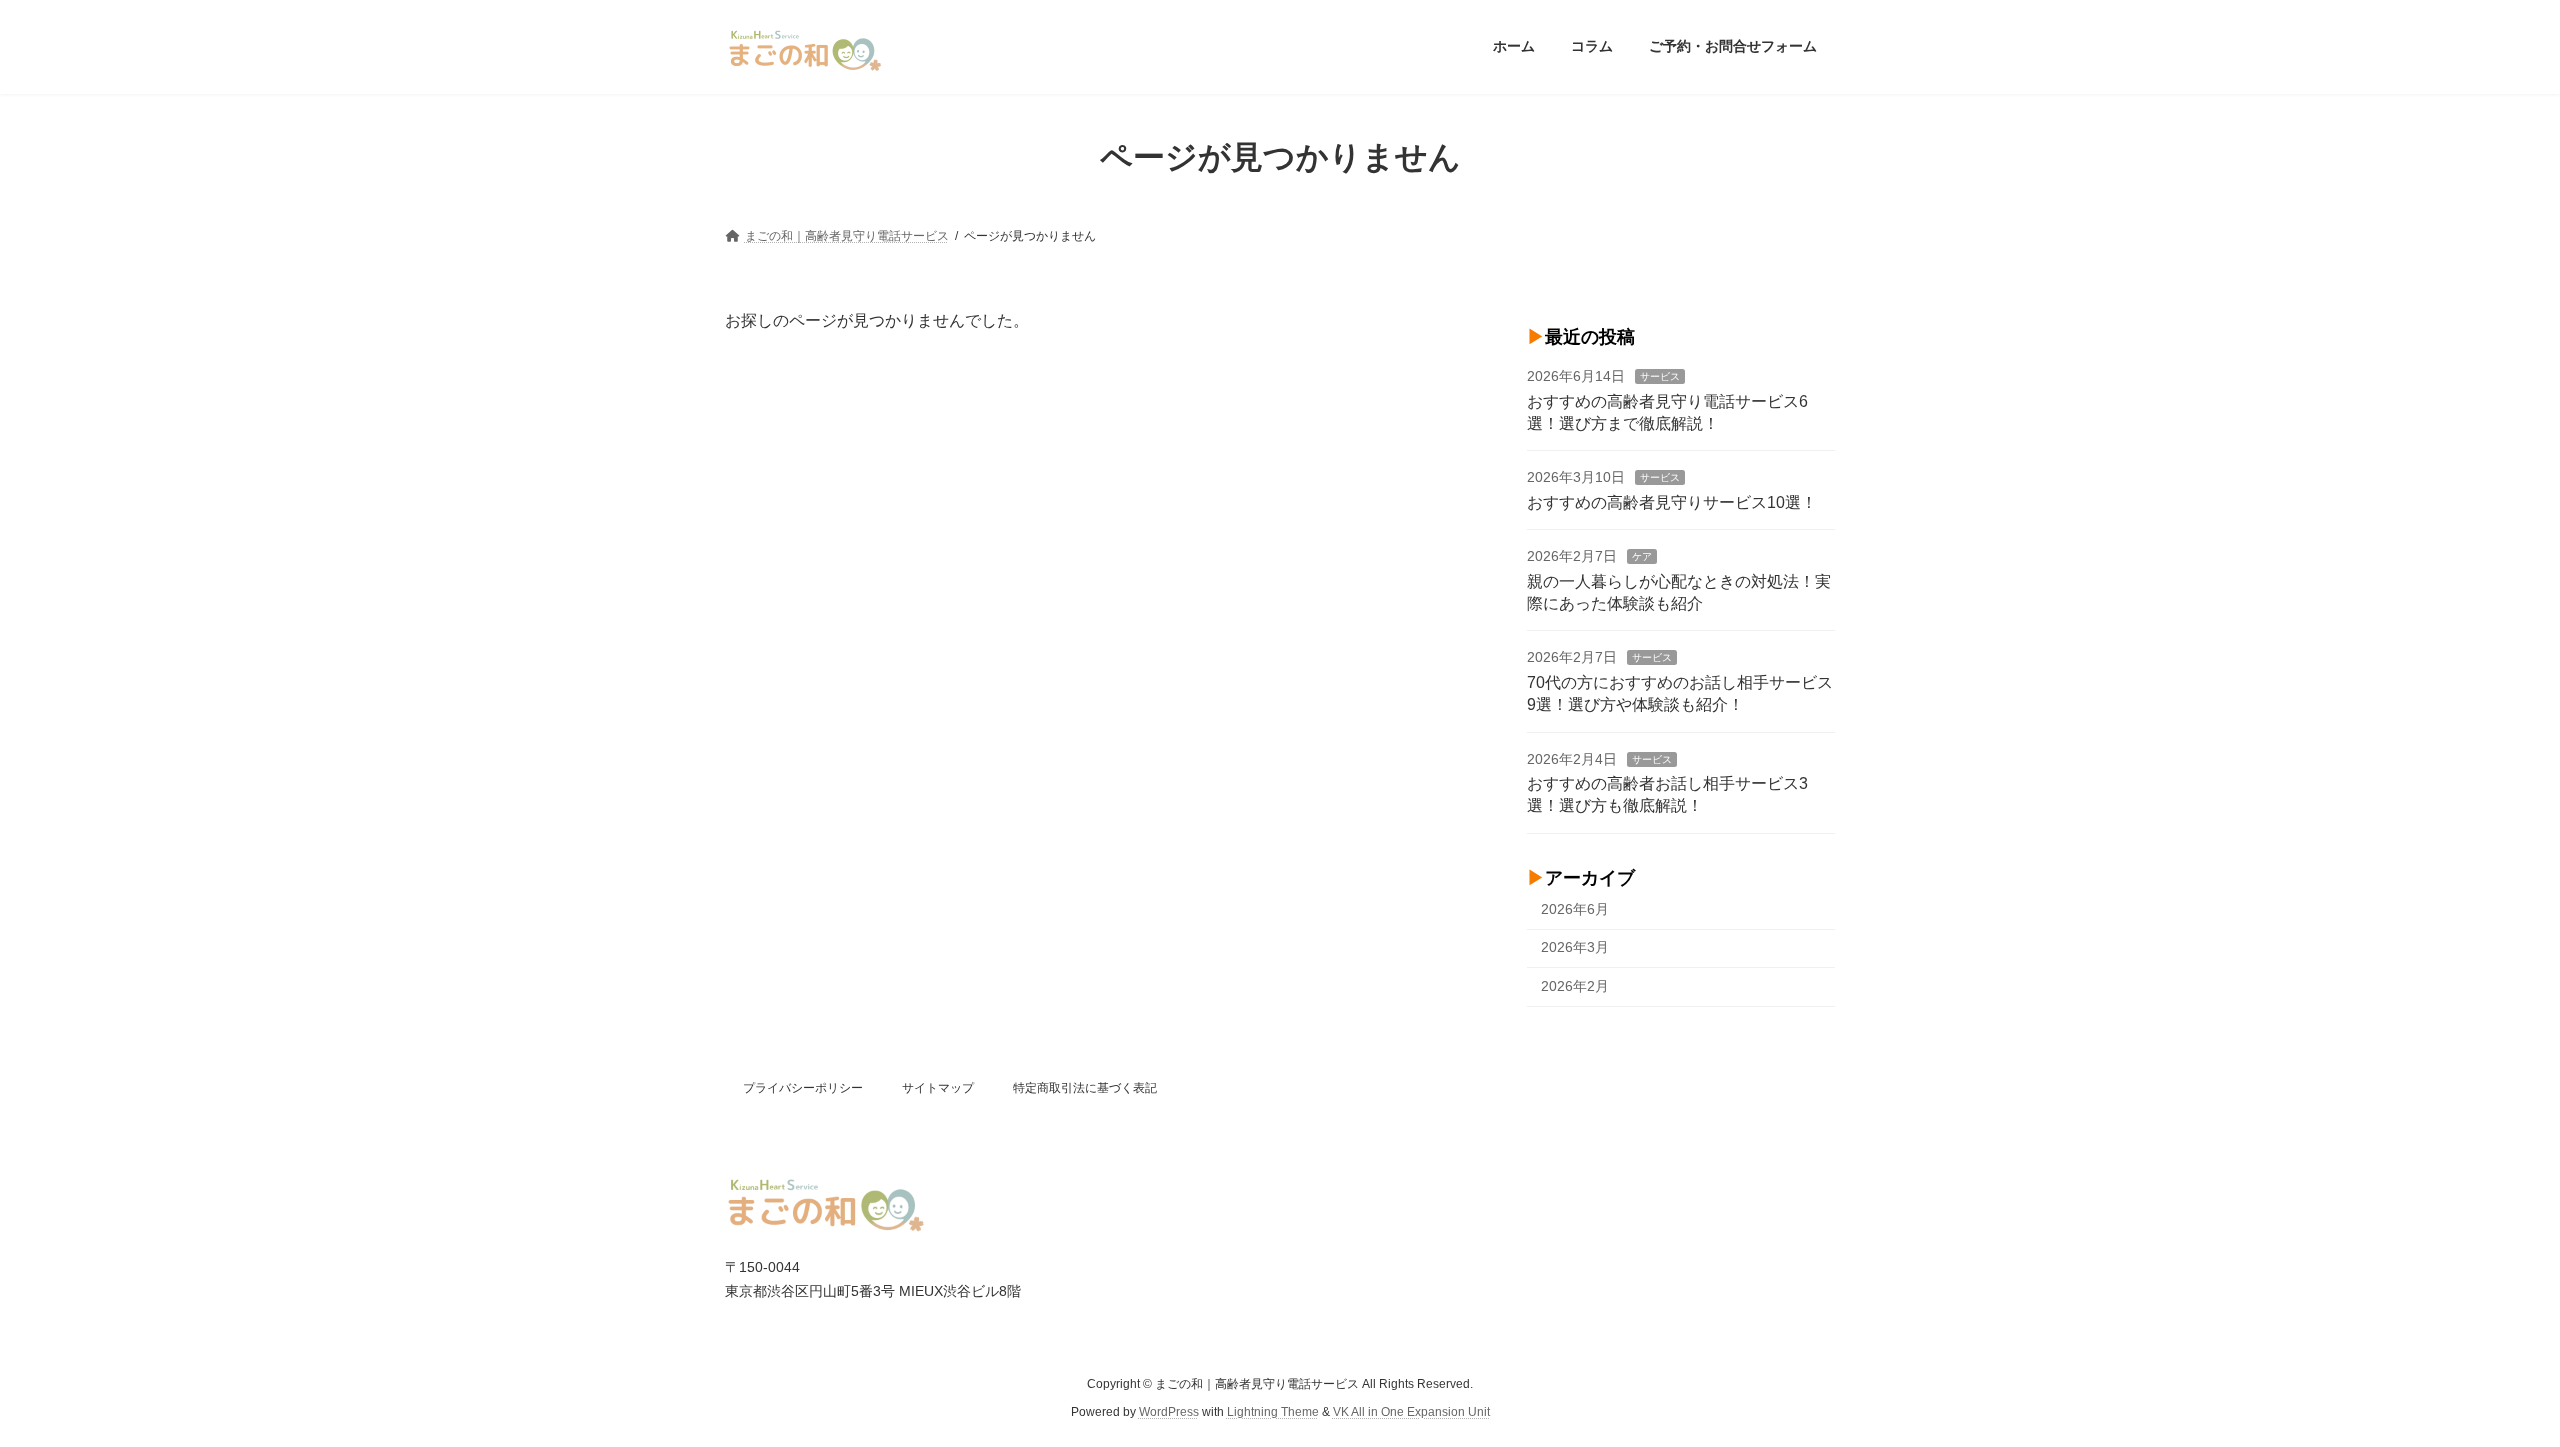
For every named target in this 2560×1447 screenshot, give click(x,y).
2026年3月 (1575, 947)
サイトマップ (938, 1088)
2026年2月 (1575, 986)
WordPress (1169, 1413)
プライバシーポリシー (803, 1088)
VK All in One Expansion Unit (1411, 1413)
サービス (1660, 376)
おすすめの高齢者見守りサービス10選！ (1672, 501)
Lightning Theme (1273, 1413)
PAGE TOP (2485, 1385)
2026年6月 (1575, 908)
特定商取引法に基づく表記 (1085, 1088)
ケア (1642, 556)
